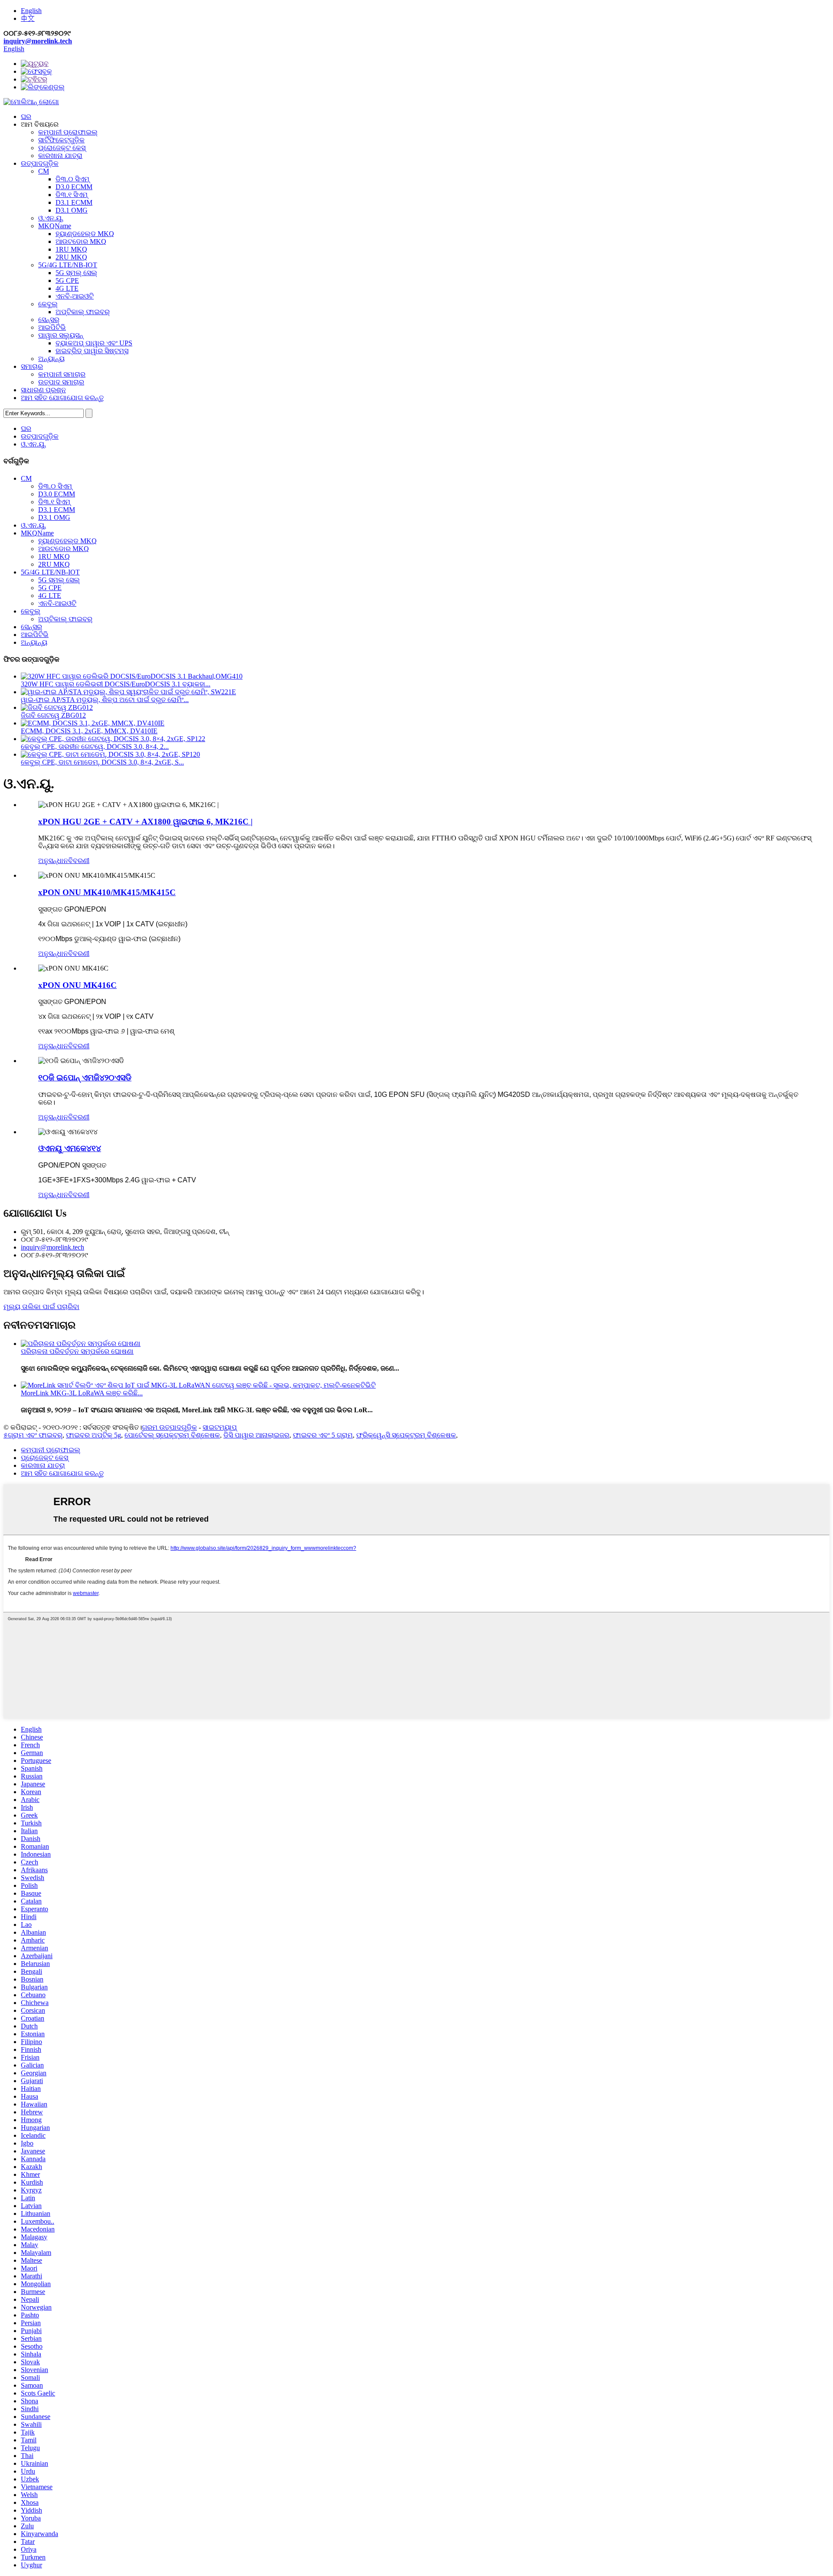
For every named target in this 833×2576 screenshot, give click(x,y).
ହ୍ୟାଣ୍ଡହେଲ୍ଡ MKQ (85, 234)
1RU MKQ (71, 249)
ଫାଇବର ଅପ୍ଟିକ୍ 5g (93, 1435)
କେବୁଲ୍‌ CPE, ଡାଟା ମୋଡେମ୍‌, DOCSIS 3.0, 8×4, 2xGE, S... (102, 762)
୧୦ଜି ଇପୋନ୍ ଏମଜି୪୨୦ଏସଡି (85, 1078)
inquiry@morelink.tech (38, 41)
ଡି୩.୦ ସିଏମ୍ (72, 179)
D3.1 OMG (72, 210)
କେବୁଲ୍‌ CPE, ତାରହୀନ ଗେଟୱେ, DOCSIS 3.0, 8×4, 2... (95, 747)
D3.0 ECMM (74, 187)
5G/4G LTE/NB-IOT (68, 265)
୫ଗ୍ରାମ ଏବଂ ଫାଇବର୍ (33, 1435)
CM (44, 171)
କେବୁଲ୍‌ (48, 304)
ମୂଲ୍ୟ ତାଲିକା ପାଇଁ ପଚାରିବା (41, 1307)
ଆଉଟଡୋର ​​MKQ (81, 241)
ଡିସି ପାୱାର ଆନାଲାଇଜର (256, 1435)
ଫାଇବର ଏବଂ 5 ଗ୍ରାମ (323, 1435)
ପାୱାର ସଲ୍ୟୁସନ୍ (61, 335)
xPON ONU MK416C (77, 985)
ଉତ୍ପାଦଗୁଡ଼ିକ (40, 163)
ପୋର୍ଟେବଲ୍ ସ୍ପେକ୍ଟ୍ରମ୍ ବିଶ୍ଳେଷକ (172, 1435)
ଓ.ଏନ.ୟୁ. (51, 218)
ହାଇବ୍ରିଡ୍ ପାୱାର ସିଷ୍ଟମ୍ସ (92, 351)
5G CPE (67, 281)
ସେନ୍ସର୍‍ (49, 320)
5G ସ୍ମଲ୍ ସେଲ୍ (76, 273)
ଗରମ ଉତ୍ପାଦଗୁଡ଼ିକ (169, 1427)
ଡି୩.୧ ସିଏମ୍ (72, 195)
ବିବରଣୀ (79, 861)
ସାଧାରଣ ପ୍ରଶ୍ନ (43, 390)
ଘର (26, 116)
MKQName (55, 226)
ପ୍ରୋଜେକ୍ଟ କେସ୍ (62, 148)
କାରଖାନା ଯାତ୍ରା (60, 156)
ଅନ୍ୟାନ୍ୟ (51, 359)
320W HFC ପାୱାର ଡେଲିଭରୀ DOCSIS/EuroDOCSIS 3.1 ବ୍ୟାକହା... (116, 684)
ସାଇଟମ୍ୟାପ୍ (220, 1427)
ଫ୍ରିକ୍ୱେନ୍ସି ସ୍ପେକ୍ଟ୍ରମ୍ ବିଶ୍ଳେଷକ (406, 1435)
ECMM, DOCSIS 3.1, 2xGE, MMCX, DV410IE (89, 731)
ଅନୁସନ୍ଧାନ (53, 861)
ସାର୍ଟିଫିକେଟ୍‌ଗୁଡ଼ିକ (61, 140)
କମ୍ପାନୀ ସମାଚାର (62, 374)
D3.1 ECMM (74, 202)
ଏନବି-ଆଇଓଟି (75, 296)
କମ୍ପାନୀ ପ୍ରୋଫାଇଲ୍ (68, 132)
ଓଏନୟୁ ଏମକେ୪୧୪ (70, 1148)
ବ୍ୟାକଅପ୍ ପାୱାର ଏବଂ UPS (94, 343)
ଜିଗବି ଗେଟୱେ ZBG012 (53, 715)
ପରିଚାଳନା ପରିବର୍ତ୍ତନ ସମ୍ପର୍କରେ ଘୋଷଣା (77, 1351)
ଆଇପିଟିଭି (52, 327)
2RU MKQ (71, 257)
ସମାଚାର (32, 366)
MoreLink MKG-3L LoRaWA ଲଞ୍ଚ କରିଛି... (82, 1393)
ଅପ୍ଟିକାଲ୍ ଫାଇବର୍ (83, 312)
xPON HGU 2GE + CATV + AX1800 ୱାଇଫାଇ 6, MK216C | (145, 822)
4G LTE (67, 288)
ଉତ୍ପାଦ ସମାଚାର (61, 382)
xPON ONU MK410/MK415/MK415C (107, 892)
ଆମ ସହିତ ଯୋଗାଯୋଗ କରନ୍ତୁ (62, 398)
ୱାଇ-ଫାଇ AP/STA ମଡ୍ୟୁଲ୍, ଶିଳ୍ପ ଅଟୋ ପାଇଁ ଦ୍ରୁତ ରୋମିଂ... (105, 700)
